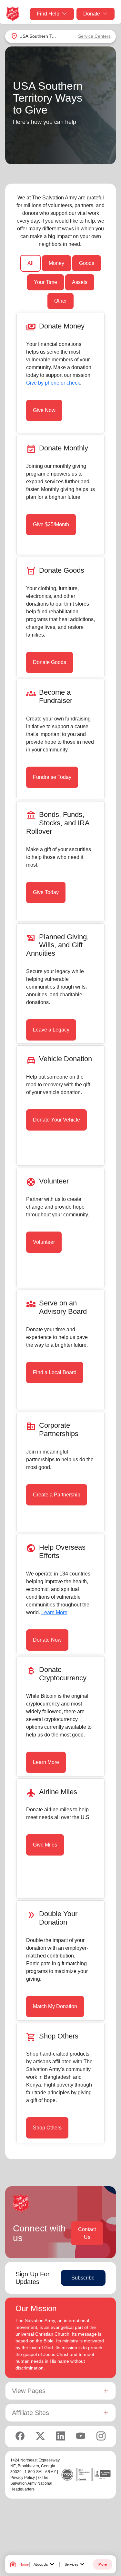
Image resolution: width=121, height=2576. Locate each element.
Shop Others (47, 2128)
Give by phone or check (53, 383)
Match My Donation (55, 2006)
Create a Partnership (57, 1495)
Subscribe (83, 2278)
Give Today (46, 892)
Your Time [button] (45, 282)
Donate (92, 14)
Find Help (48, 14)
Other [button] (60, 301)
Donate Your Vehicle (56, 1120)
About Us (45, 2564)
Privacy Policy (23, 2478)
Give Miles (45, 1845)
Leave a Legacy (51, 1030)
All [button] (30, 263)
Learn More (54, 1612)
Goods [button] (87, 263)
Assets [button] (80, 282)
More (103, 2564)
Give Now (44, 410)
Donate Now (47, 1640)
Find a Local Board (55, 1372)
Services (75, 2564)
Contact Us (87, 2233)
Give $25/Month (51, 524)
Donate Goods (50, 662)
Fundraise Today (52, 777)
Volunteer (44, 1242)
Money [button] (56, 263)
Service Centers (94, 36)
